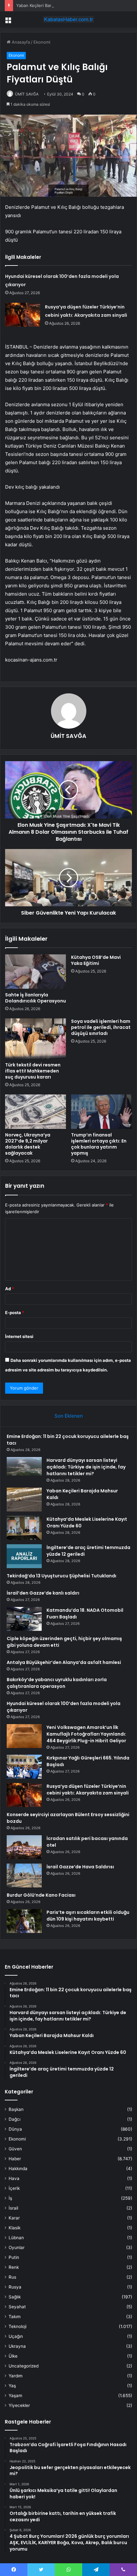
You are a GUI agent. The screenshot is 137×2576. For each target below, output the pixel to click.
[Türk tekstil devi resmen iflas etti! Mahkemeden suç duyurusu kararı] (36, 1039)
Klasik (14, 2228)
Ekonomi (42, 42)
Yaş (12, 2386)
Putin (14, 2257)
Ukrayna (17, 2346)
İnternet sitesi (19, 1336)
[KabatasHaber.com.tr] (68, 19)
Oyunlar (17, 2247)
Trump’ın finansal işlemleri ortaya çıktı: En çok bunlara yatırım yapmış (99, 1144)
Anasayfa (20, 42)
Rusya (15, 2287)
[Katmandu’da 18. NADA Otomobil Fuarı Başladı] (24, 1619)
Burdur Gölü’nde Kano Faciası (41, 1895)
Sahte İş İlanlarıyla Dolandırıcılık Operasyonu (36, 998)
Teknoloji (18, 2326)
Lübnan (16, 2238)
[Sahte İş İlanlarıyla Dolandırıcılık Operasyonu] (36, 972)
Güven (15, 2149)
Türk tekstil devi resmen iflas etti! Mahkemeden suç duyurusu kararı (33, 1071)
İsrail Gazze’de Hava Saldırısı (80, 1867)
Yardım (16, 2376)
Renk (14, 2267)
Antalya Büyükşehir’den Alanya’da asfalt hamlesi (64, 1662)
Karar (14, 2218)
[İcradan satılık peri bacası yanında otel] (24, 1847)
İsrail (13, 2208)
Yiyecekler (19, 2405)
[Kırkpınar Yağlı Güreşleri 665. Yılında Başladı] (24, 1767)
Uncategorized (24, 2366)
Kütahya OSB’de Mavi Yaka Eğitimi (96, 960)
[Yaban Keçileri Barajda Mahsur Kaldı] (24, 1500)
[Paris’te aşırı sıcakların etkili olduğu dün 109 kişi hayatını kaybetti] (24, 1921)
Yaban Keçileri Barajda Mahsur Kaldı (51, 5)
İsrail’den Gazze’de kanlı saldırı (43, 1593)
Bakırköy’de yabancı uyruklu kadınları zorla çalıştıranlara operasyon (57, 1683)
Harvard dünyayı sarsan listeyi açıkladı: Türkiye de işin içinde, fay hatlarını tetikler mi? (86, 1467)
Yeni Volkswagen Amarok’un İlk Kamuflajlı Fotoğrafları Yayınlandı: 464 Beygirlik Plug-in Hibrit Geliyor (86, 1734)
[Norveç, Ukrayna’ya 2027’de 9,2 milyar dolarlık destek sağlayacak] (36, 1112)
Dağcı (14, 2119)
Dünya (15, 2129)
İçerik (14, 2188)
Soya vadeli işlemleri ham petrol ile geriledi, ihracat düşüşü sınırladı (101, 1027)
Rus (12, 2277)
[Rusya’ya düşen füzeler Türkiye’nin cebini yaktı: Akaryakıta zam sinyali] (23, 315)
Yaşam (15, 2396)
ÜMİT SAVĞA (27, 94)
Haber (15, 2159)
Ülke (13, 2356)
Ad (10, 1289)
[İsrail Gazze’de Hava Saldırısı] (24, 1875)
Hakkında (18, 2169)
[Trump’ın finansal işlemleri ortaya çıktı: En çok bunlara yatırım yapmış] (101, 1112)
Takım (15, 2317)
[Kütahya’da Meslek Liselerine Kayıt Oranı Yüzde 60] (24, 1528)
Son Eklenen (69, 1416)
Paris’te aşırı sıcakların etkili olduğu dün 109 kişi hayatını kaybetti (88, 1916)
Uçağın (16, 2336)
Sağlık (15, 2297)
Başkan (16, 2109)
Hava (14, 2178)
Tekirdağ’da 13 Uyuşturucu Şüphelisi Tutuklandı (61, 1576)
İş (10, 2198)
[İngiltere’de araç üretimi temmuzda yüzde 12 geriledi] (24, 1556)
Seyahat (17, 2307)
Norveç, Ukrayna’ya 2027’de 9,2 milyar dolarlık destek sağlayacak (28, 1144)
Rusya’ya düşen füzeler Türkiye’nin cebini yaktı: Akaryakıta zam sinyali (88, 1790)
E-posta (15, 1313)
